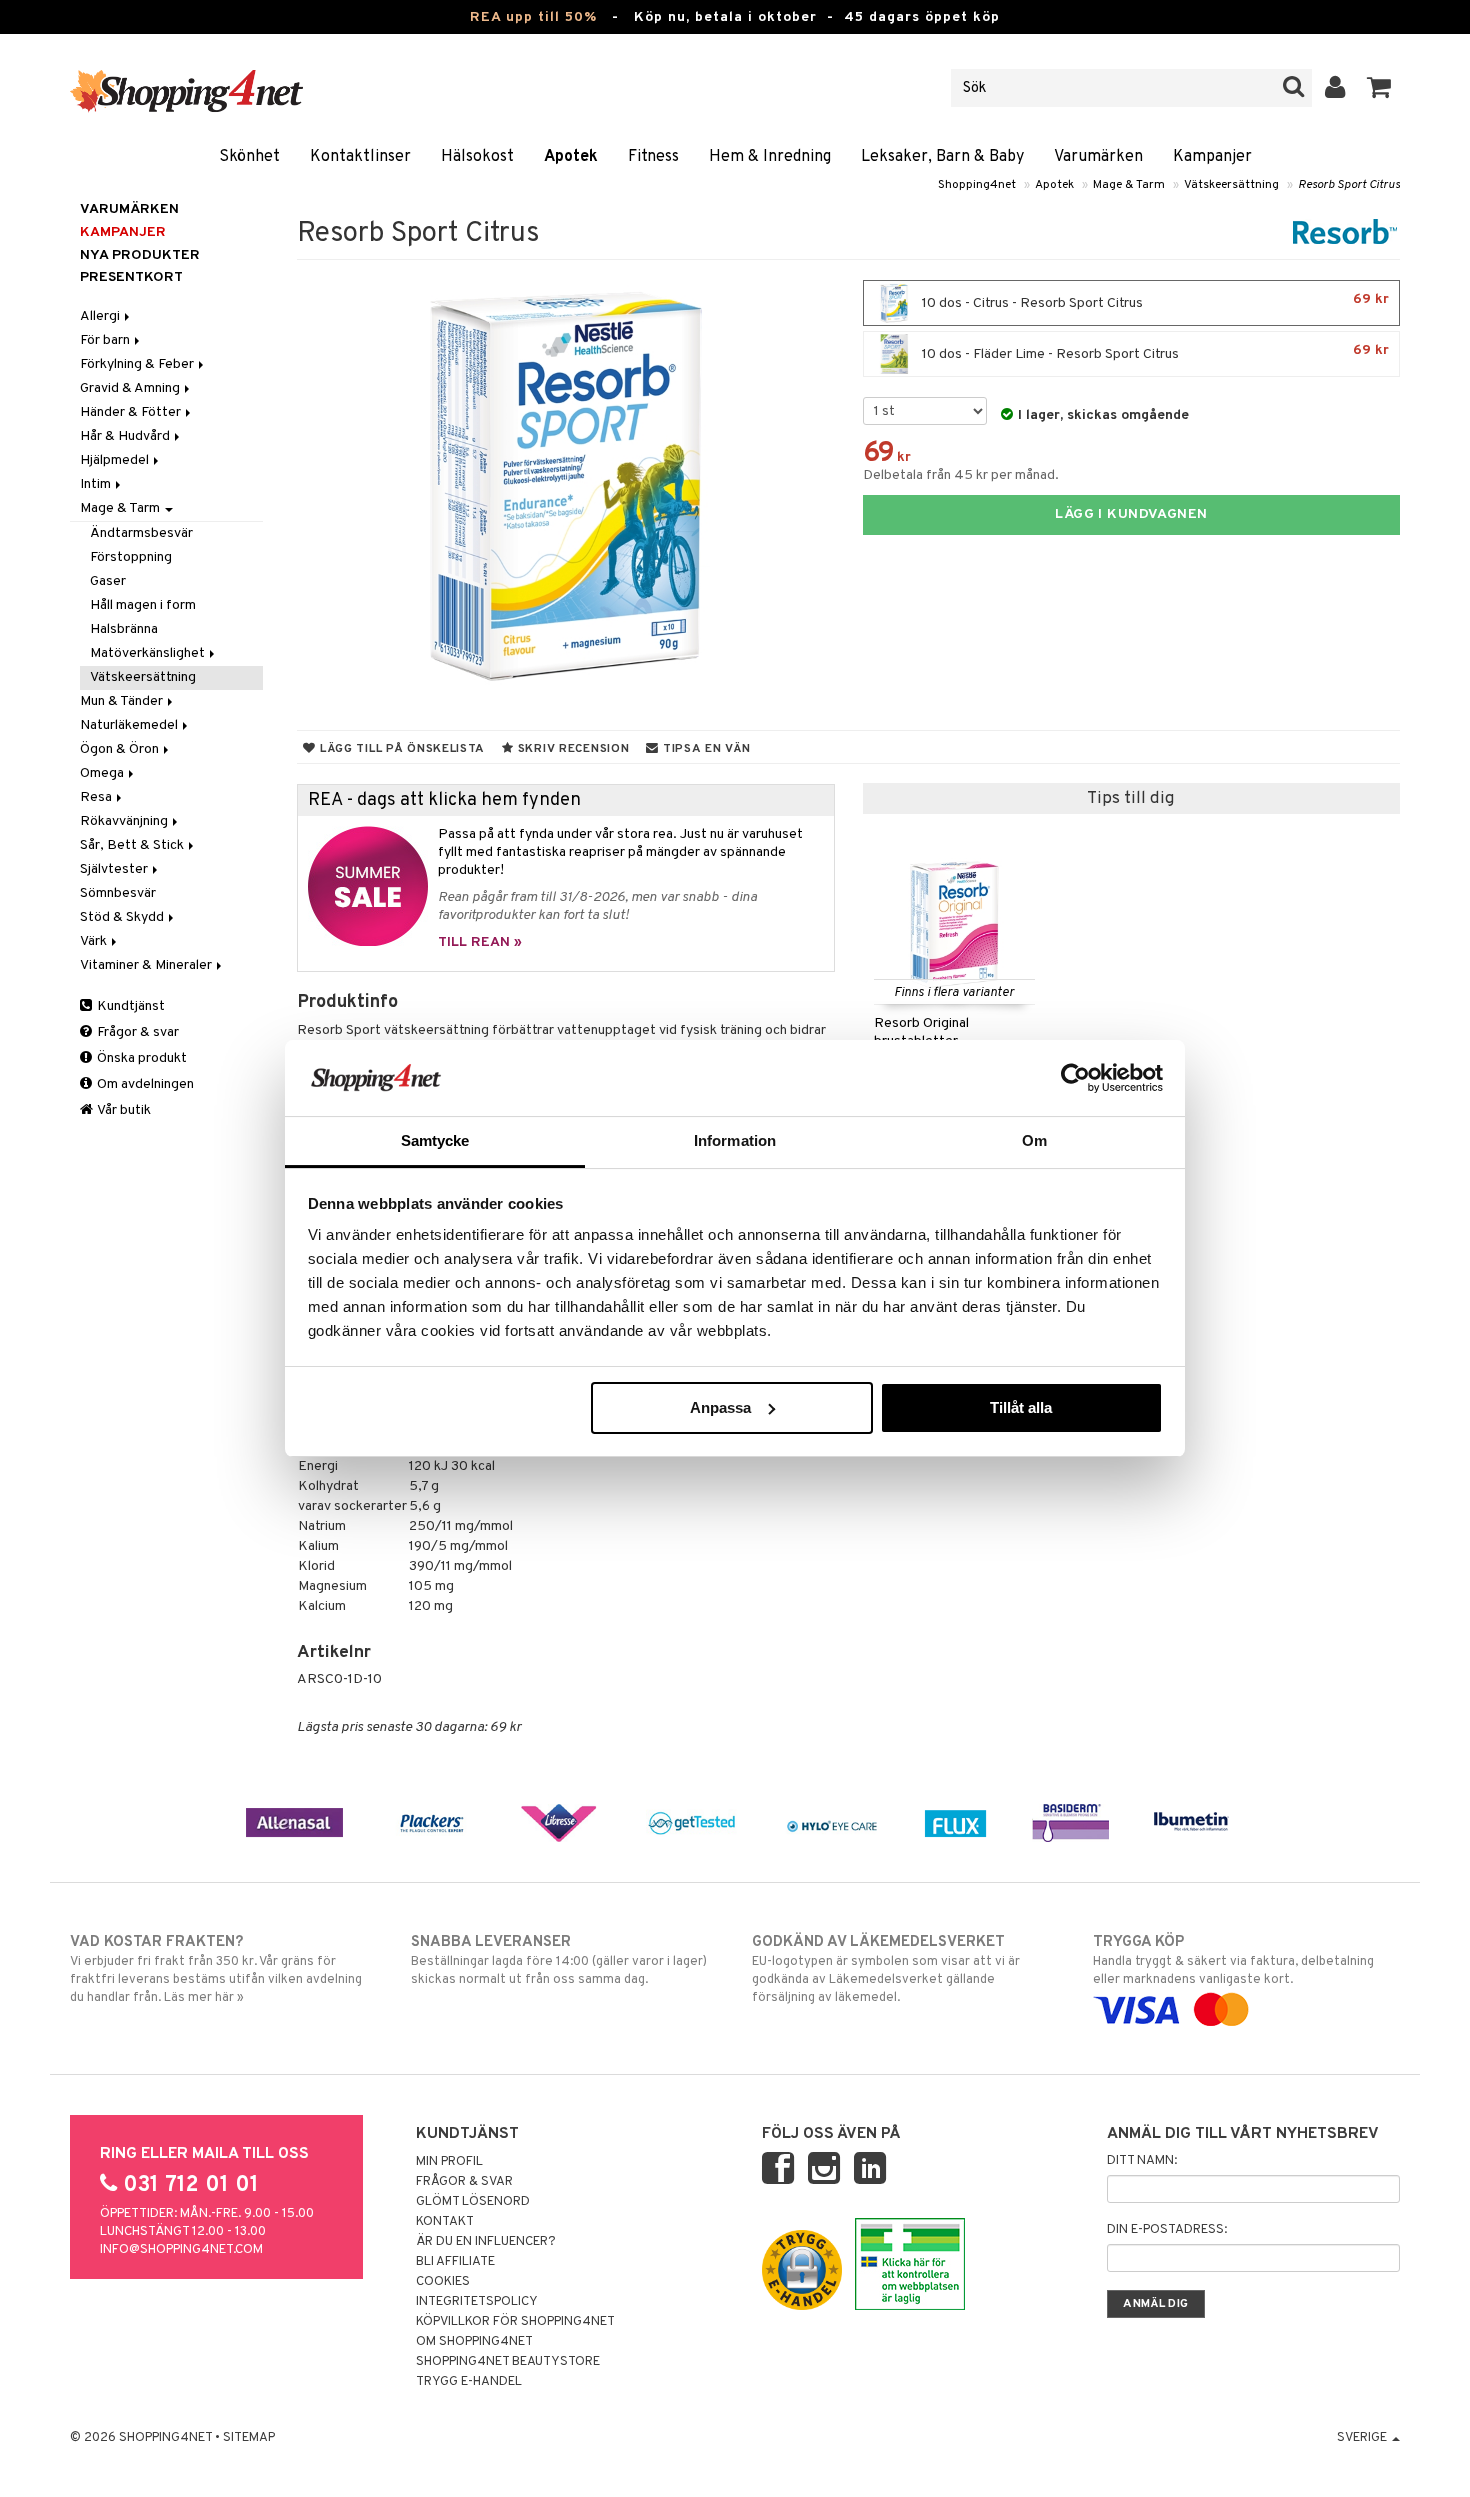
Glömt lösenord (473, 2202)
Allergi (101, 316)
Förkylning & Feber (138, 364)
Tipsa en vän (704, 749)
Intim (97, 484)
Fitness (653, 157)
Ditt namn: (1142, 2161)
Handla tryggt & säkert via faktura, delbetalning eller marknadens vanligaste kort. (1233, 1960)
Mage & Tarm (1129, 185)
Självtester (115, 869)
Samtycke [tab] (435, 1140)
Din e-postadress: (1167, 2230)
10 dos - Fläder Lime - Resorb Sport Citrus (1154, 352)
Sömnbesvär (118, 893)
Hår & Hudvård (126, 436)
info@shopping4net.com (181, 2250)
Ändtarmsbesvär (141, 533)
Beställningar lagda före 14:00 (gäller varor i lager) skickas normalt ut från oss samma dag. (559, 1960)
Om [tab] (1034, 1140)
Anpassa (720, 1407)
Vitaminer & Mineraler (147, 965)
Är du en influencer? (486, 2242)
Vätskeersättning (1231, 185)
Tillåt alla (1021, 1407)
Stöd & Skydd (123, 917)
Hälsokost (477, 157)
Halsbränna (124, 629)
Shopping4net (977, 185)
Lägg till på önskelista (400, 749)
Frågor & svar (136, 1032)
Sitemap (249, 2438)
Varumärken (1098, 157)
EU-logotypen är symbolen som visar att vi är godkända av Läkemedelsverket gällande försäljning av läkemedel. (886, 1969)
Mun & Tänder (123, 701)
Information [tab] (735, 1140)
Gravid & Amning (131, 388)
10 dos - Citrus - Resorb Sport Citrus (1154, 301)
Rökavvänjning (125, 821)
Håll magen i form (143, 605)
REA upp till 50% (533, 17)
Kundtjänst (129, 1006)
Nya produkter (140, 255)
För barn (106, 340)
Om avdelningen (144, 1084)
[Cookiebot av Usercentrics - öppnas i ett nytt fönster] (1075, 1078)
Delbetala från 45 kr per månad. (961, 475)
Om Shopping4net (474, 2342)
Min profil (449, 2162)
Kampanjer (1212, 157)
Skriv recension (571, 749)
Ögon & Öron (121, 749)
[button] (1379, 88)
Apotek (571, 157)
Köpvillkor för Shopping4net (515, 2322)
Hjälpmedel (116, 460)
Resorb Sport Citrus (1349, 185)
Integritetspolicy (477, 2302)
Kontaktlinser (360, 157)
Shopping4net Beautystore (508, 2362)
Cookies (443, 2282)
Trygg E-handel (469, 2382)
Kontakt (445, 2222)
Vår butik (123, 1110)
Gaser (108, 581)
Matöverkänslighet (149, 653)
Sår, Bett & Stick (133, 845)
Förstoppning (131, 557)
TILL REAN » (480, 942)
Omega (103, 773)
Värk (95, 941)
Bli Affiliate (455, 2262)
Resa (97, 797)
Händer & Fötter (132, 412)
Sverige (1363, 2438)
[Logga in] (1335, 88)
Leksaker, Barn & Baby (942, 157)
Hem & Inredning (770, 157)
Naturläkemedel (130, 725)
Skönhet (249, 157)
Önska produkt (140, 1058)
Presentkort (131, 277)
